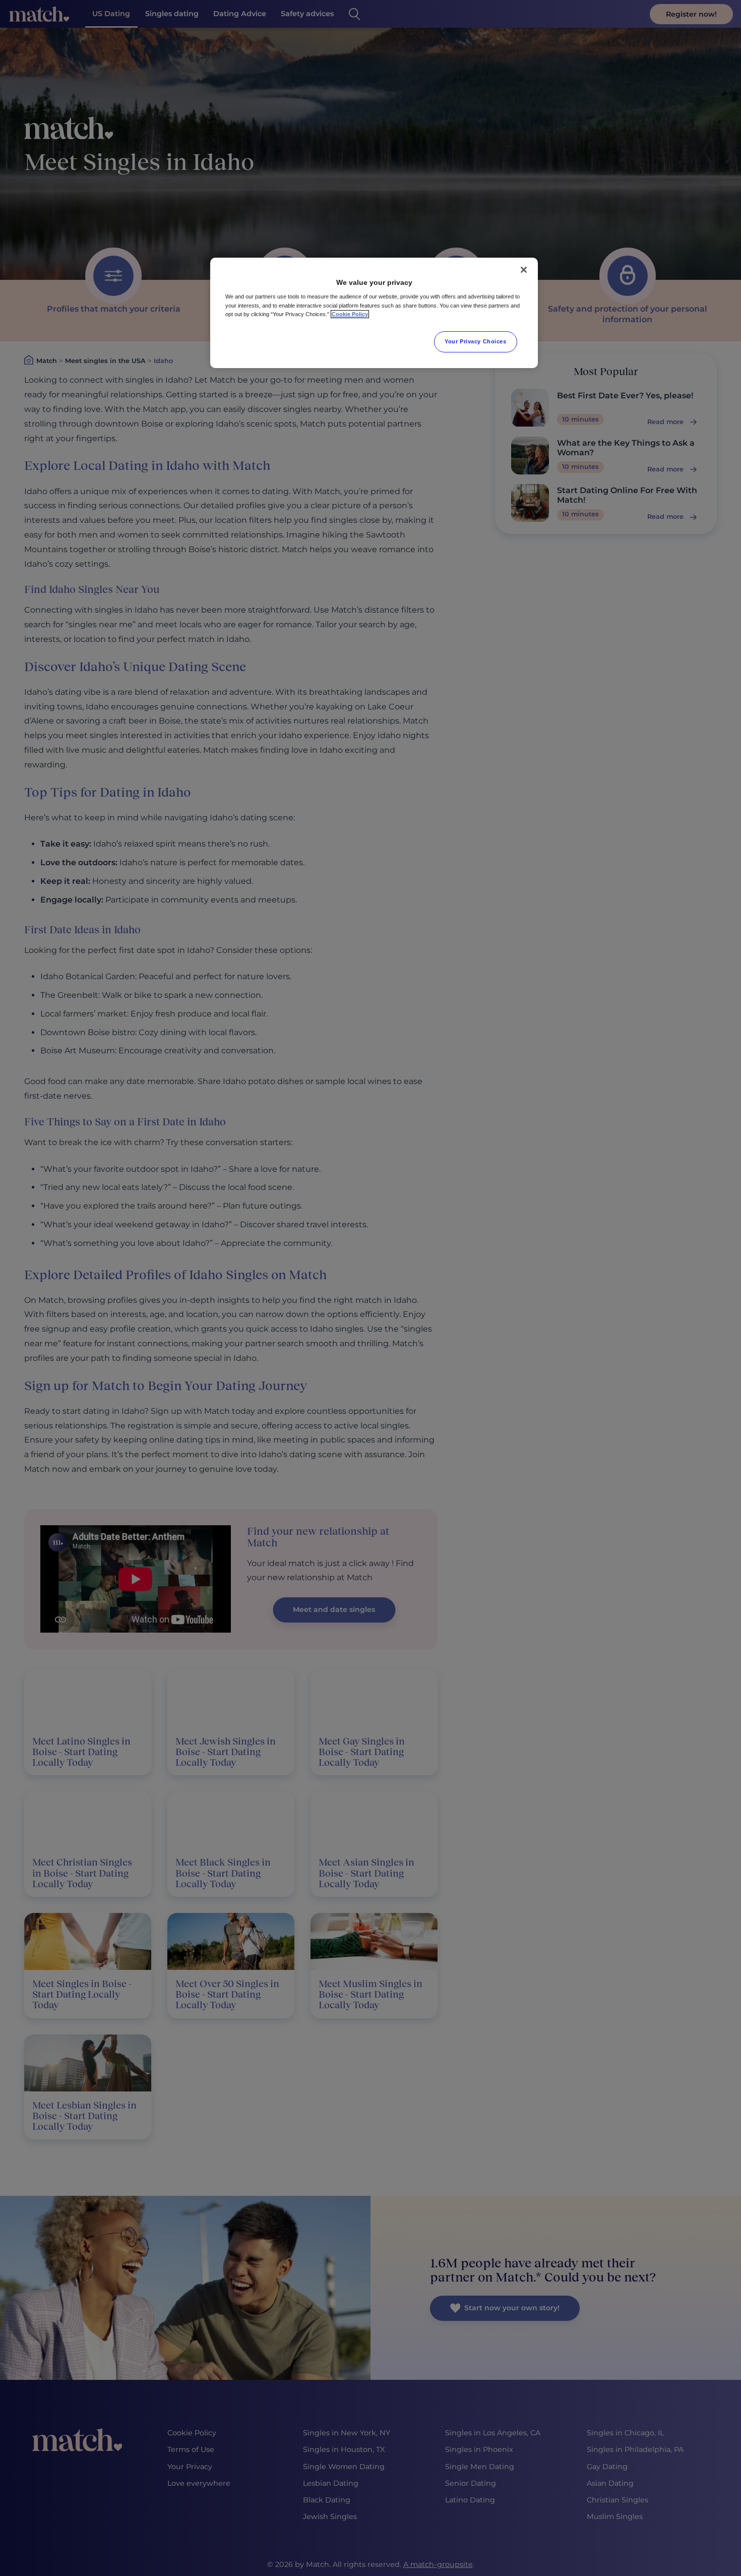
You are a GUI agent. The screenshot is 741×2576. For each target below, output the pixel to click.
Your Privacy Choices (475, 341)
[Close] (524, 270)
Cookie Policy (350, 314)
